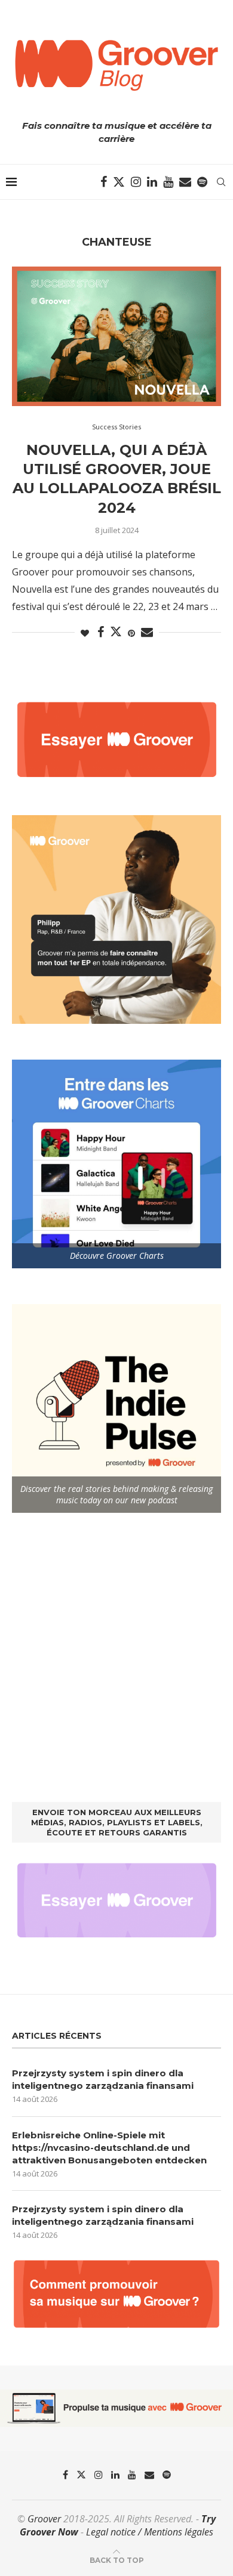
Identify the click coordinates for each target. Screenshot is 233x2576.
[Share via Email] (147, 632)
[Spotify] (202, 182)
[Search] (221, 182)
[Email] (185, 182)
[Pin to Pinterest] (131, 633)
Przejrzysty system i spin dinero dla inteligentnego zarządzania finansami (103, 2079)
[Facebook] (104, 182)
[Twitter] (119, 182)
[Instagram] (136, 182)
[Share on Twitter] (116, 631)
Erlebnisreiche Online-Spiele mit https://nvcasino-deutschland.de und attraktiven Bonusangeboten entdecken (109, 2148)
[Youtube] (168, 182)
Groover (44, 2519)
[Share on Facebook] (101, 632)
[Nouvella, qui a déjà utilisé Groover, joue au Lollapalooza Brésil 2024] (116, 336)
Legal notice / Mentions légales (150, 2532)
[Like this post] (85, 633)
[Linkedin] (152, 182)
